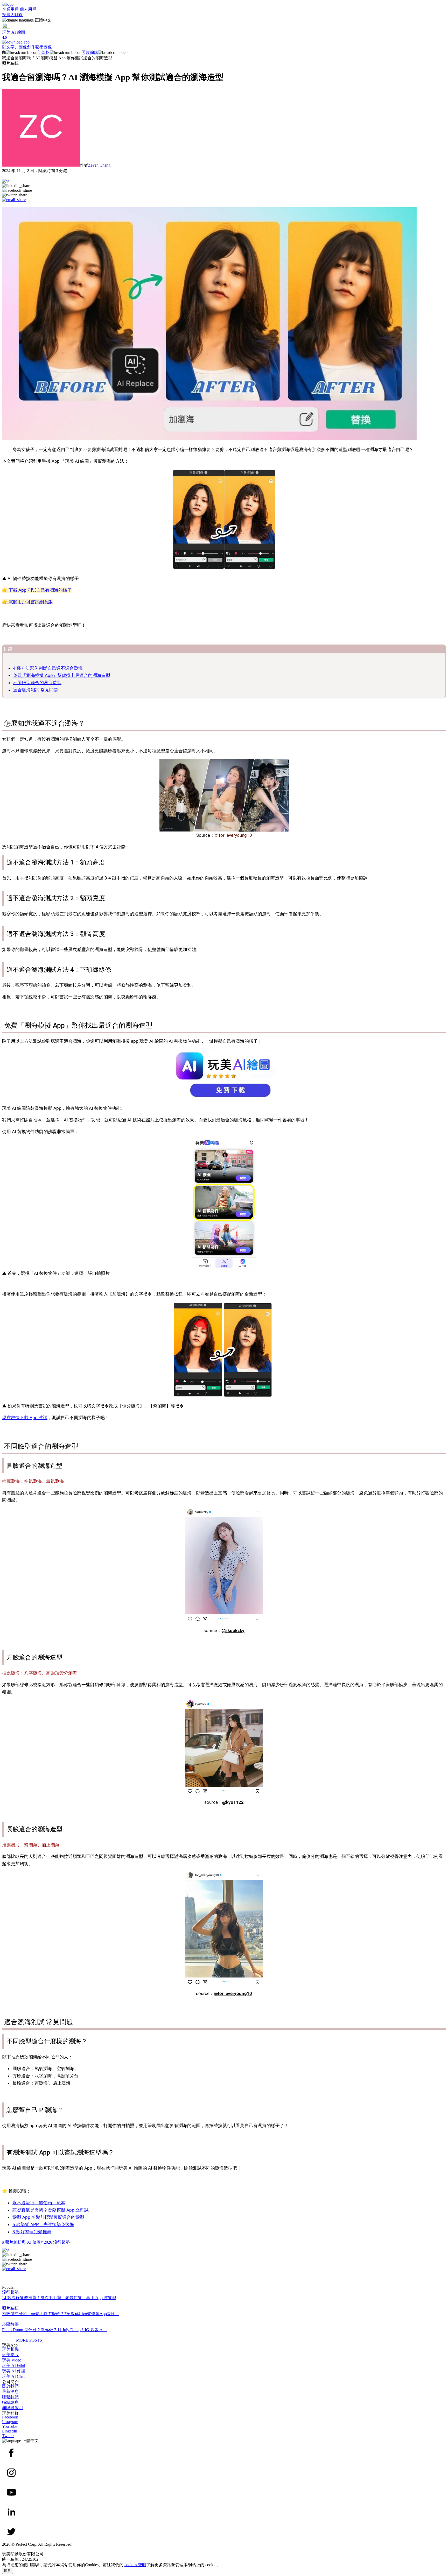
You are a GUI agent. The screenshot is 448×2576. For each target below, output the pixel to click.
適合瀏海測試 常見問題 (36, 690)
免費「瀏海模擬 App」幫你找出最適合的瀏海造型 (62, 675)
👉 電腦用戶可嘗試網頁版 (27, 602)
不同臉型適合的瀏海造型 (37, 683)
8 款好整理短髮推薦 (32, 2232)
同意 (8, 2571)
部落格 (44, 52)
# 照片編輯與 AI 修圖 (21, 2242)
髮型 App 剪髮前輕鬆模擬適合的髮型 (48, 2217)
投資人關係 (12, 15)
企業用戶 (11, 9)
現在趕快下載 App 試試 (25, 1418)
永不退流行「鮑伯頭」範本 (39, 2203)
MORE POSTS (29, 2340)
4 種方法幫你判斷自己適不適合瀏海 (48, 668)
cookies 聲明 (135, 2565)
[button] (224, 20)
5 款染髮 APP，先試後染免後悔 (43, 2224)
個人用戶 (28, 9)
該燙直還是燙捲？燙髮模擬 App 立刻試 (51, 2210)
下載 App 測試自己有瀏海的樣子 (40, 590)
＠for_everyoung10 (233, 835)
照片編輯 (90, 52)
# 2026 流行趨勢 (55, 2242)
